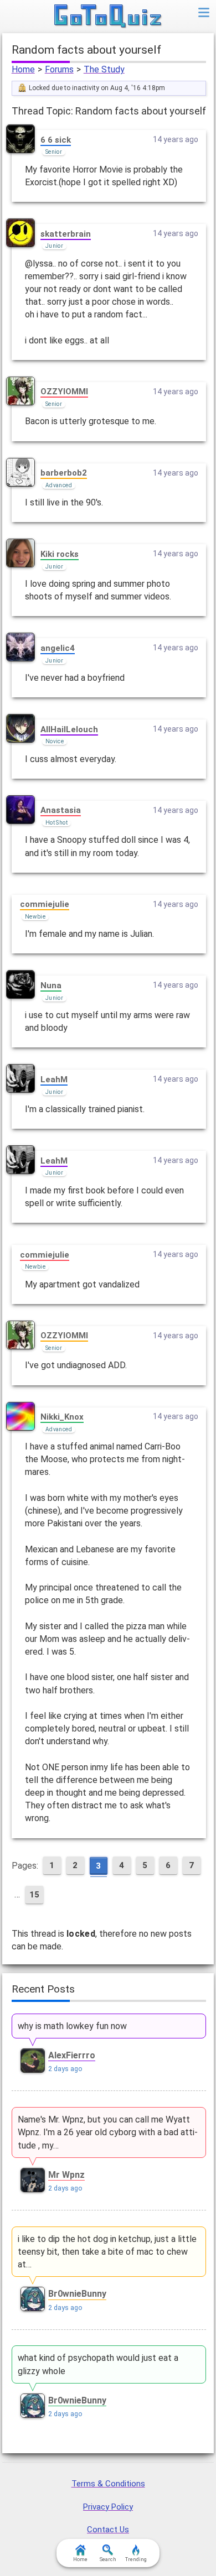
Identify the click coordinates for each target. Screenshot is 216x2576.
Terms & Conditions (108, 2484)
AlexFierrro (72, 2055)
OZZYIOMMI (64, 392)
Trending (136, 2559)
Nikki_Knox (62, 1417)
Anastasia (61, 810)
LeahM (54, 1080)
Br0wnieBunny (77, 2294)
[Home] (108, 17)
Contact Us (108, 2530)
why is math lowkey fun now (72, 2026)
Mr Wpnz (66, 2175)
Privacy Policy (108, 2507)
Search (108, 2559)
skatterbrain (66, 234)
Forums (59, 69)
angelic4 (58, 648)
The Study (104, 69)
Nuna (51, 985)
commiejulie (45, 904)
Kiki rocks (60, 554)
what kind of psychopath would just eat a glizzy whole (98, 2364)
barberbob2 (64, 473)
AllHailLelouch (69, 729)
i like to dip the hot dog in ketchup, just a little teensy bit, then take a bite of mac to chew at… (107, 2252)
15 (34, 1895)
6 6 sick (56, 140)
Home (23, 69)
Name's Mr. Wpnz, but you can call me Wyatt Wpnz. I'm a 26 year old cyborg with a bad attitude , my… (108, 2132)
